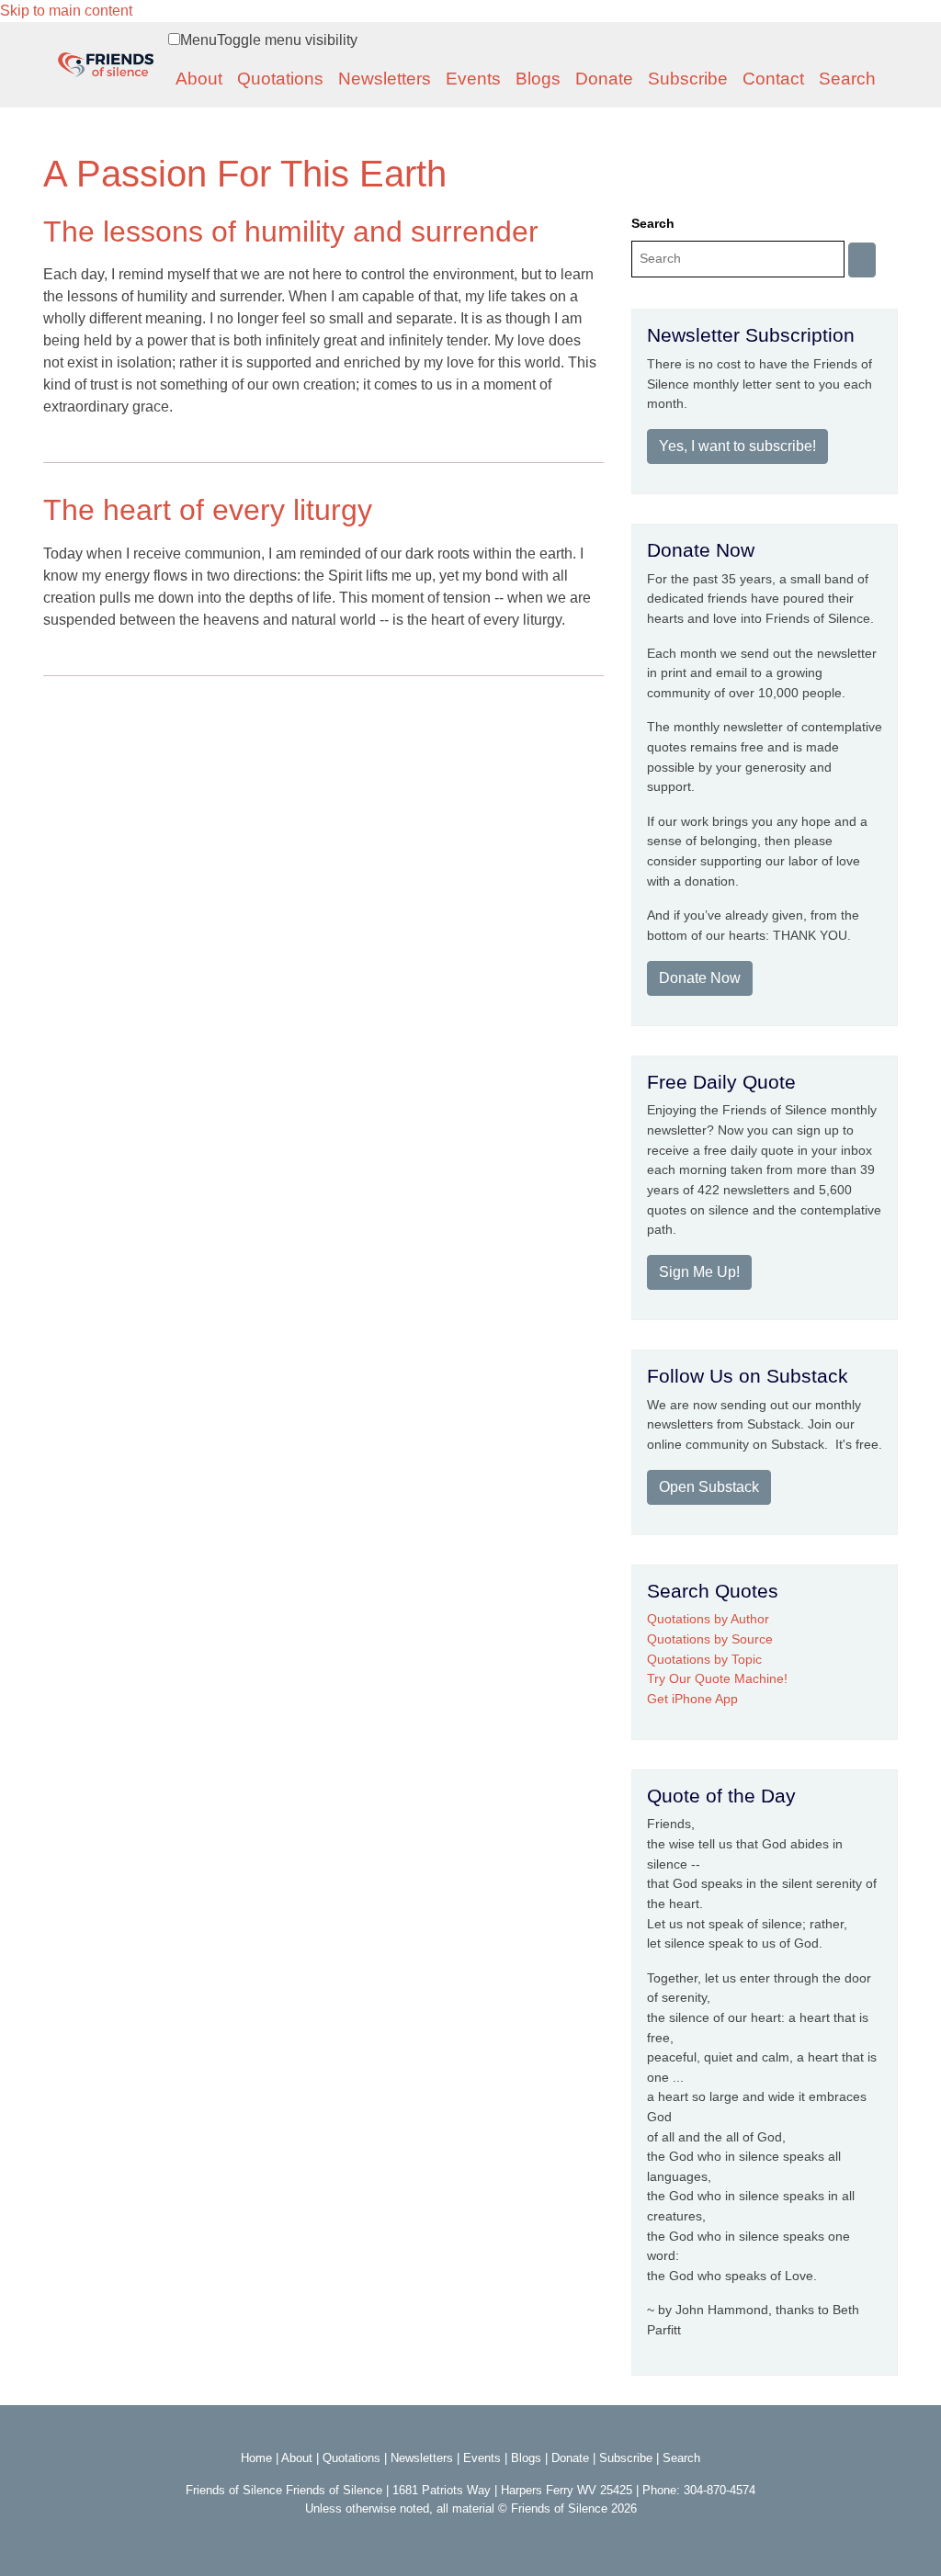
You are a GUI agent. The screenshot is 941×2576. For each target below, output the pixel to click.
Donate (604, 79)
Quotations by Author (708, 1619)
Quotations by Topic (704, 1659)
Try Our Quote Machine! (717, 1678)
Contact (773, 79)
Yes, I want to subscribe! (737, 446)
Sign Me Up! (699, 1272)
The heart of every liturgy (208, 510)
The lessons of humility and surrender (291, 232)
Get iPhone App (692, 1699)
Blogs (538, 79)
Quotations (280, 79)
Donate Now (700, 978)
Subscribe (688, 79)
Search (847, 79)
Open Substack (709, 1487)
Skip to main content (66, 11)
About (199, 79)
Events (473, 79)
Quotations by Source (710, 1639)
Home (256, 2458)
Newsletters (385, 79)
